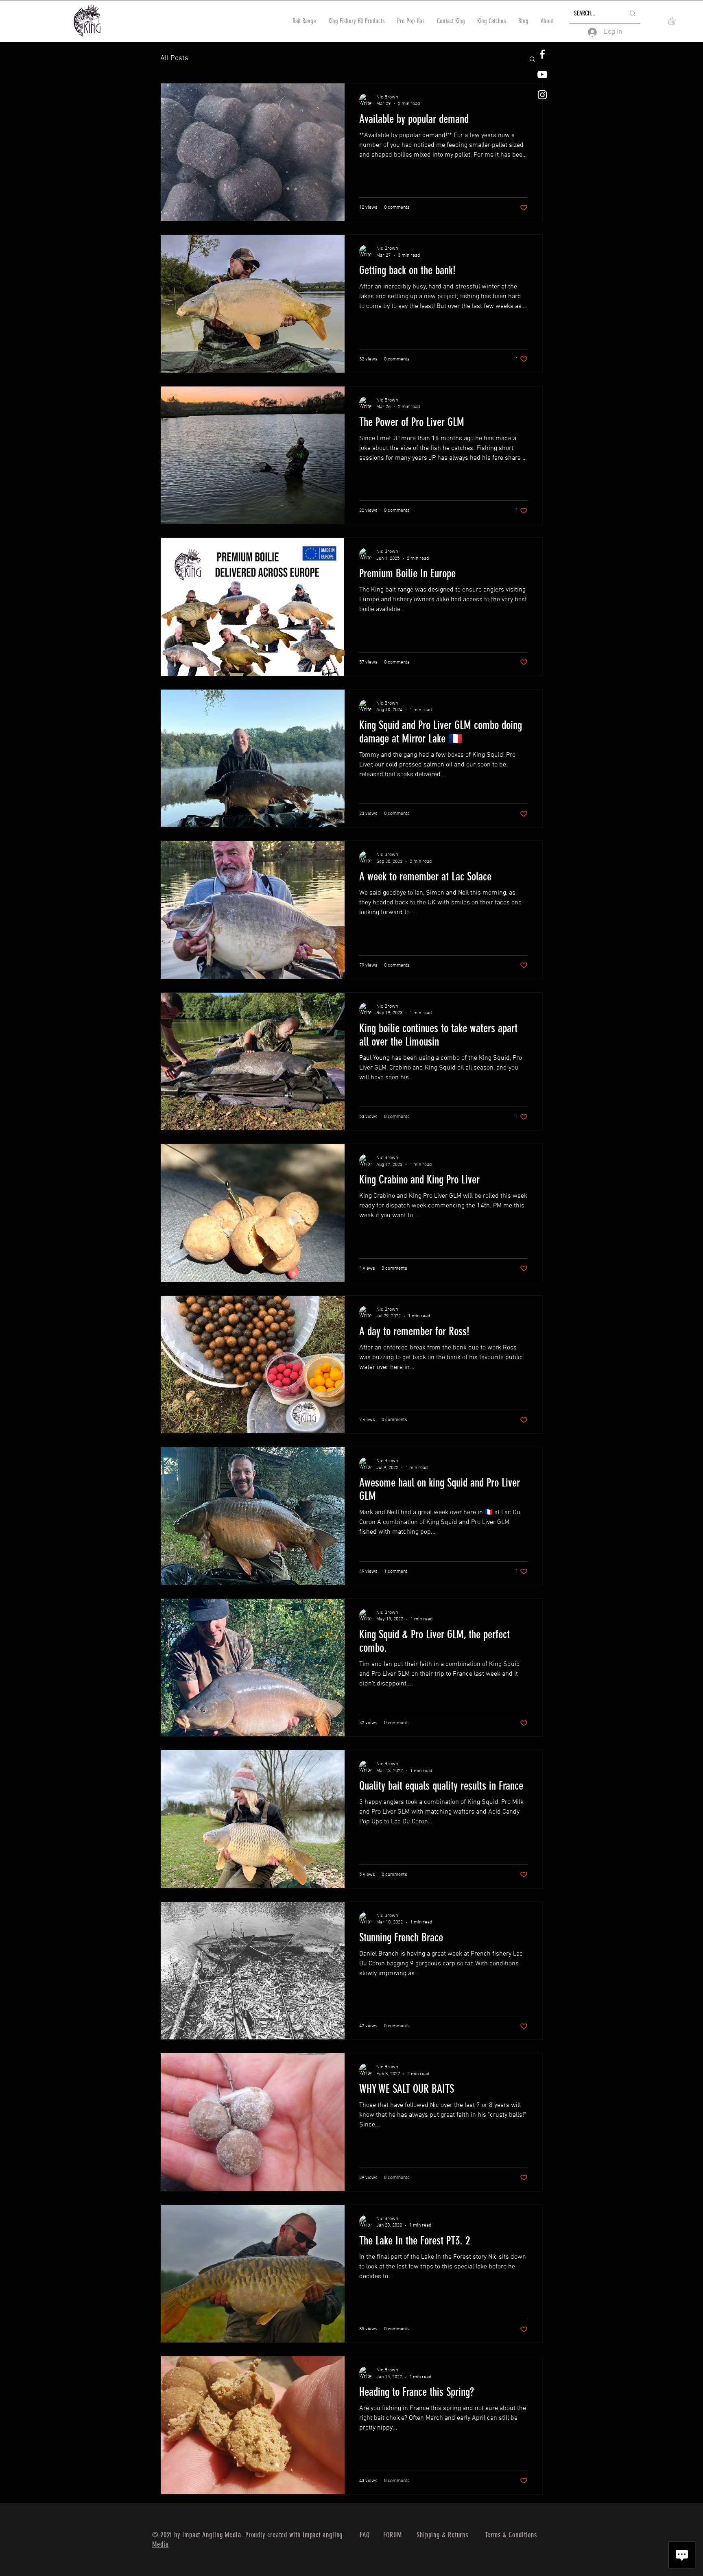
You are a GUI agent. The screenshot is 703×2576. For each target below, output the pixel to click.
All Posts (174, 58)
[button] (676, 21)
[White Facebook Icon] (542, 54)
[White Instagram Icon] (542, 95)
